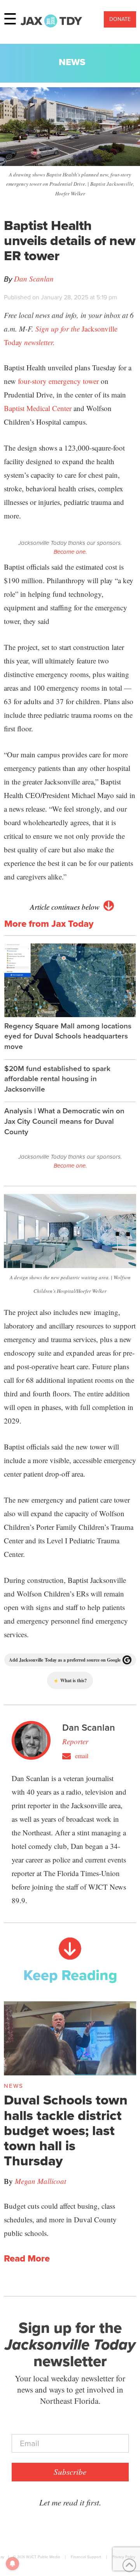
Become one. (70, 552)
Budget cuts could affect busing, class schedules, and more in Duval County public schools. (60, 2219)
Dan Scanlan (34, 279)
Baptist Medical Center (38, 408)
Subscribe (70, 2472)
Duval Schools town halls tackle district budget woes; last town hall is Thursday (66, 2130)
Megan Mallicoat (40, 2181)
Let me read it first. (70, 2502)
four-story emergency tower (58, 381)
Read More (27, 2259)
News (72, 62)
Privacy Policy (124, 2557)
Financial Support (86, 2557)
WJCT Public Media (43, 2557)
